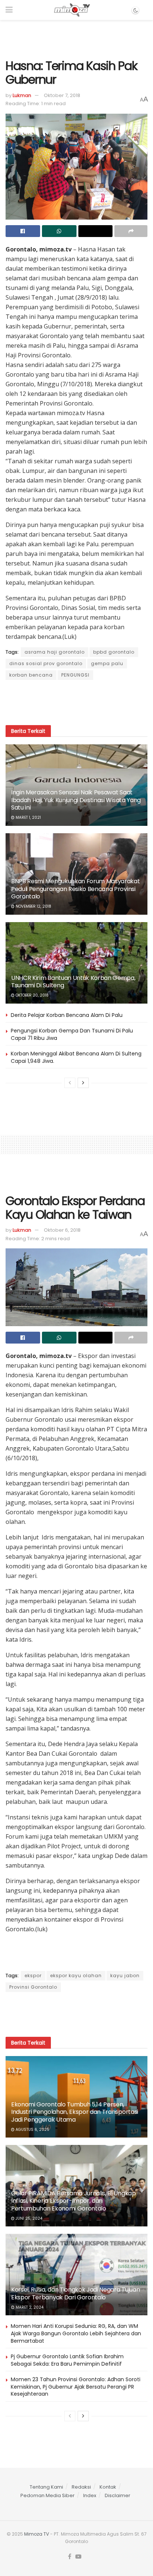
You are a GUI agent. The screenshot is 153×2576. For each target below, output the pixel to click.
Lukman (22, 95)
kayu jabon (125, 1976)
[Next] (83, 1083)
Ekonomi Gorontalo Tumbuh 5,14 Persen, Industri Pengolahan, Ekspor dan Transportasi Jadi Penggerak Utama (75, 2112)
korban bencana (31, 675)
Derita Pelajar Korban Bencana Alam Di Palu (67, 1015)
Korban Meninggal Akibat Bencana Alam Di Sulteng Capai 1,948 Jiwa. (76, 1057)
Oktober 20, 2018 (32, 995)
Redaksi (81, 2487)
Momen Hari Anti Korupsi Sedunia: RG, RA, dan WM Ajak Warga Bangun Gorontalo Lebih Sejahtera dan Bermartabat (76, 2333)
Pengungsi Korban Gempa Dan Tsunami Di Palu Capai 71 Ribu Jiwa (72, 1034)
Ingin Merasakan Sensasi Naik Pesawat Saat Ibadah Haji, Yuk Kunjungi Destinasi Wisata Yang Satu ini (76, 800)
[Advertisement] (76, 37)
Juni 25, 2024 (28, 2218)
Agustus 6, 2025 (32, 2130)
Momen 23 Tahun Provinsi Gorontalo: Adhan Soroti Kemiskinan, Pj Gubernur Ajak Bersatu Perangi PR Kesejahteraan (76, 2387)
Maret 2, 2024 (29, 2307)
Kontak (108, 2487)
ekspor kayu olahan (76, 1976)
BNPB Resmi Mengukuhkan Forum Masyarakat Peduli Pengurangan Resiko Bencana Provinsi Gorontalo (76, 889)
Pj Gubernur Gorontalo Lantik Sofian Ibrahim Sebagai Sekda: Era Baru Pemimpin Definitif (67, 2360)
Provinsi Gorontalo (33, 1987)
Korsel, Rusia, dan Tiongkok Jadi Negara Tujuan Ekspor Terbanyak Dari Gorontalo (75, 2293)
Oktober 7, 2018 (62, 95)
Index (90, 2495)
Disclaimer (118, 2495)
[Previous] (70, 1083)
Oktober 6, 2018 (62, 1230)
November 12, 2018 (33, 906)
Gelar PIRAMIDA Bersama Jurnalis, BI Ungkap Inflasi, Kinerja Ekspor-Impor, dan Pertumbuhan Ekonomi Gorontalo (74, 2201)
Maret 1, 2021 (28, 817)
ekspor (33, 1976)
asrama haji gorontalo (55, 652)
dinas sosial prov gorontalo (46, 663)
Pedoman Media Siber (48, 2495)
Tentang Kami (46, 2487)
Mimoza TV (37, 2534)
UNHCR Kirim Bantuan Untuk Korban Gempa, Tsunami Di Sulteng (73, 982)
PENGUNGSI (75, 675)
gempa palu (107, 663)
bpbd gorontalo (114, 652)
